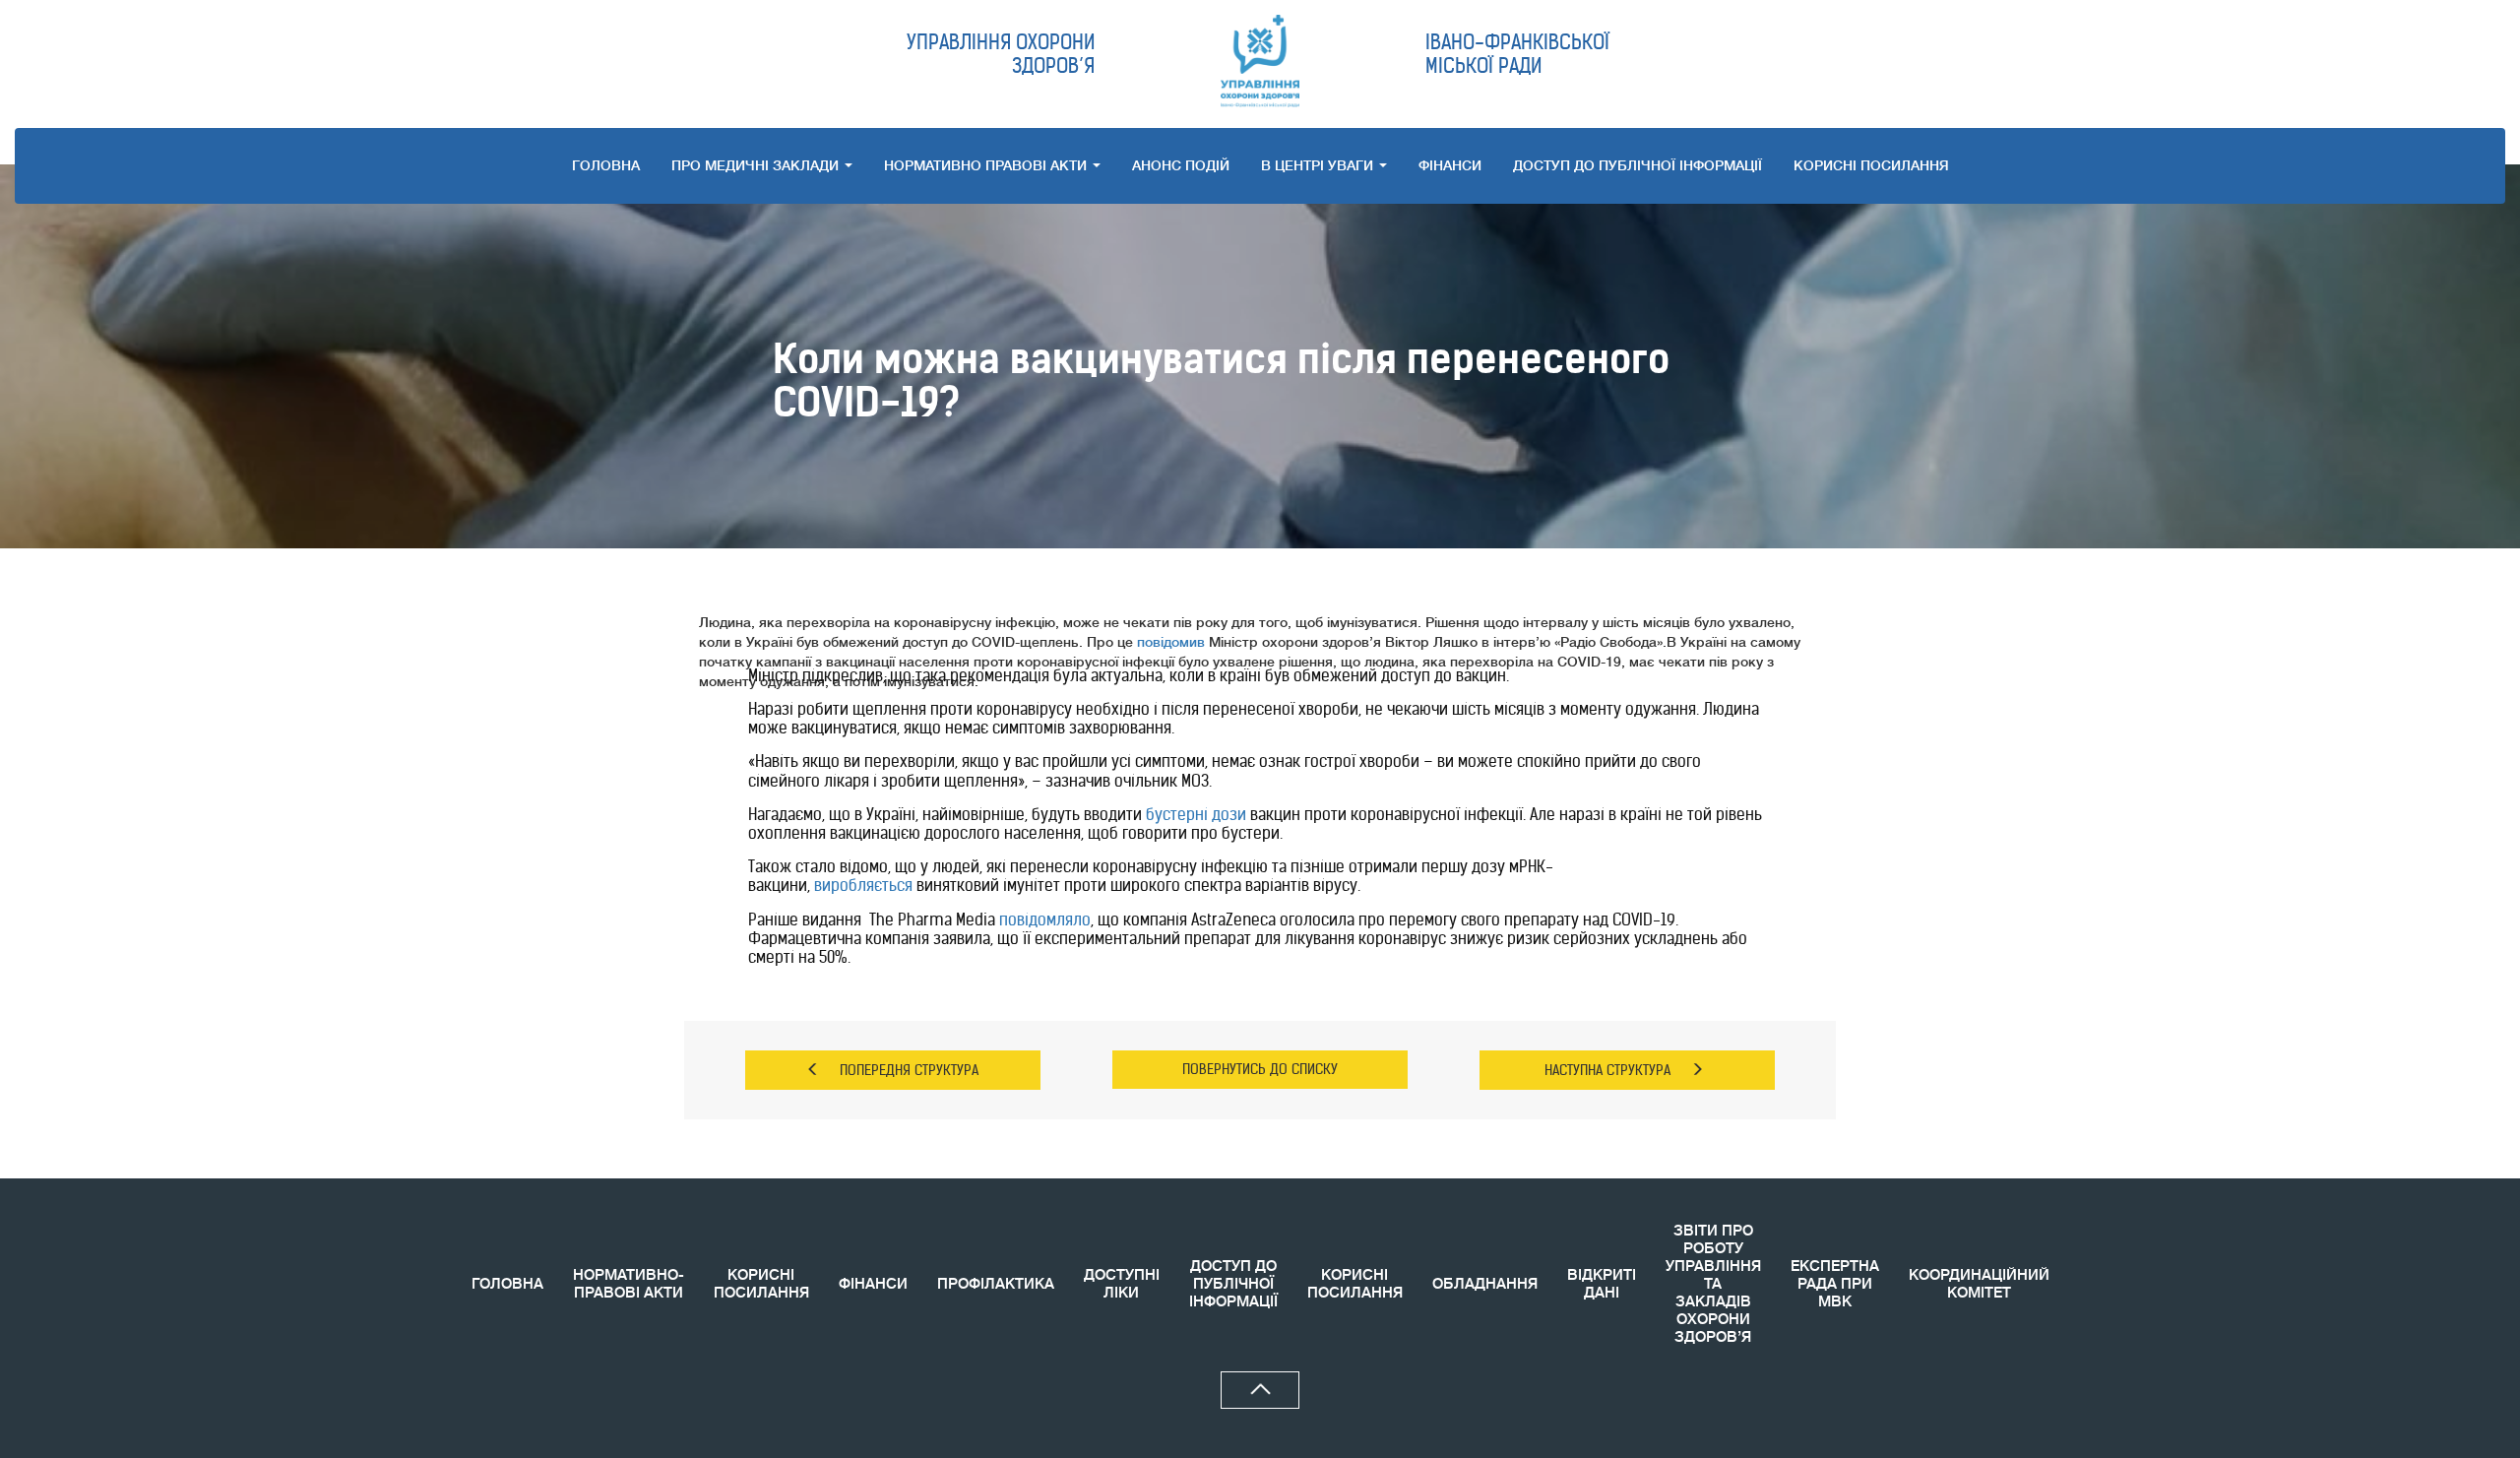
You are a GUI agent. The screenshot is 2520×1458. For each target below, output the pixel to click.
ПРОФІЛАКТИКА (996, 1284)
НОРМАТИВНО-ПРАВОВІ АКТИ (629, 1284)
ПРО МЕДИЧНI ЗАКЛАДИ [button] (757, 165)
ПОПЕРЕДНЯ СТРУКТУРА (909, 1070)
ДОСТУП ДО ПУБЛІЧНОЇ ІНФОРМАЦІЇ (1638, 165)
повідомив (1171, 642)
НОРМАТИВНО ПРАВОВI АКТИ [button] (987, 165)
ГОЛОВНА (606, 165)
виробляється (863, 885)
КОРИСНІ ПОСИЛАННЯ (761, 1284)
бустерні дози (1196, 814)
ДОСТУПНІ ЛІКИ (1122, 1284)
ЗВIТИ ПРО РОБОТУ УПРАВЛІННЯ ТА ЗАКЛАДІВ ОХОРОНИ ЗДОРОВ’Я (1713, 1284)
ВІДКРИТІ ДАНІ (1602, 1284)
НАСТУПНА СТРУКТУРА (1607, 1070)
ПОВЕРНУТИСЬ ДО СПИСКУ (1260, 1069)
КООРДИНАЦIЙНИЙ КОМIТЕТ (1979, 1284)
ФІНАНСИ (1450, 165)
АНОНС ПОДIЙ (1181, 165)
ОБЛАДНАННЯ (1485, 1284)
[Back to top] (1260, 1390)
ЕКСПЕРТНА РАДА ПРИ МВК (1835, 1284)
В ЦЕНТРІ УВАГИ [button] (1319, 165)
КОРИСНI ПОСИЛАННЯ (1871, 165)
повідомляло (1045, 919)
